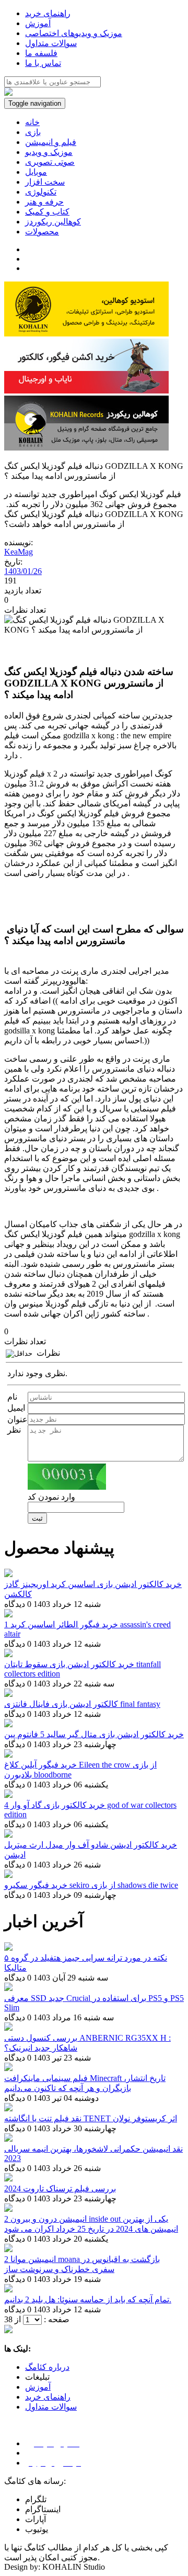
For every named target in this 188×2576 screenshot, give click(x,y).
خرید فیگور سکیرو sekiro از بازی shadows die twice (91, 1885)
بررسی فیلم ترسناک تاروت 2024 (60, 2189)
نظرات (48, 1353)
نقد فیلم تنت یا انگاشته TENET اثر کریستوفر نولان (91, 2118)
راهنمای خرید (48, 2397)
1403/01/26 (23, 571)
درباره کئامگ (47, 2367)
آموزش (38, 2387)
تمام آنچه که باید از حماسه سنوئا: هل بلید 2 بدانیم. (88, 2299)
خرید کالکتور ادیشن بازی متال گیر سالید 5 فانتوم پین (94, 1734)
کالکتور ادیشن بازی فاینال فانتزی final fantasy (82, 1704)
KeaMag (19, 552)
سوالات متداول (51, 2407)
